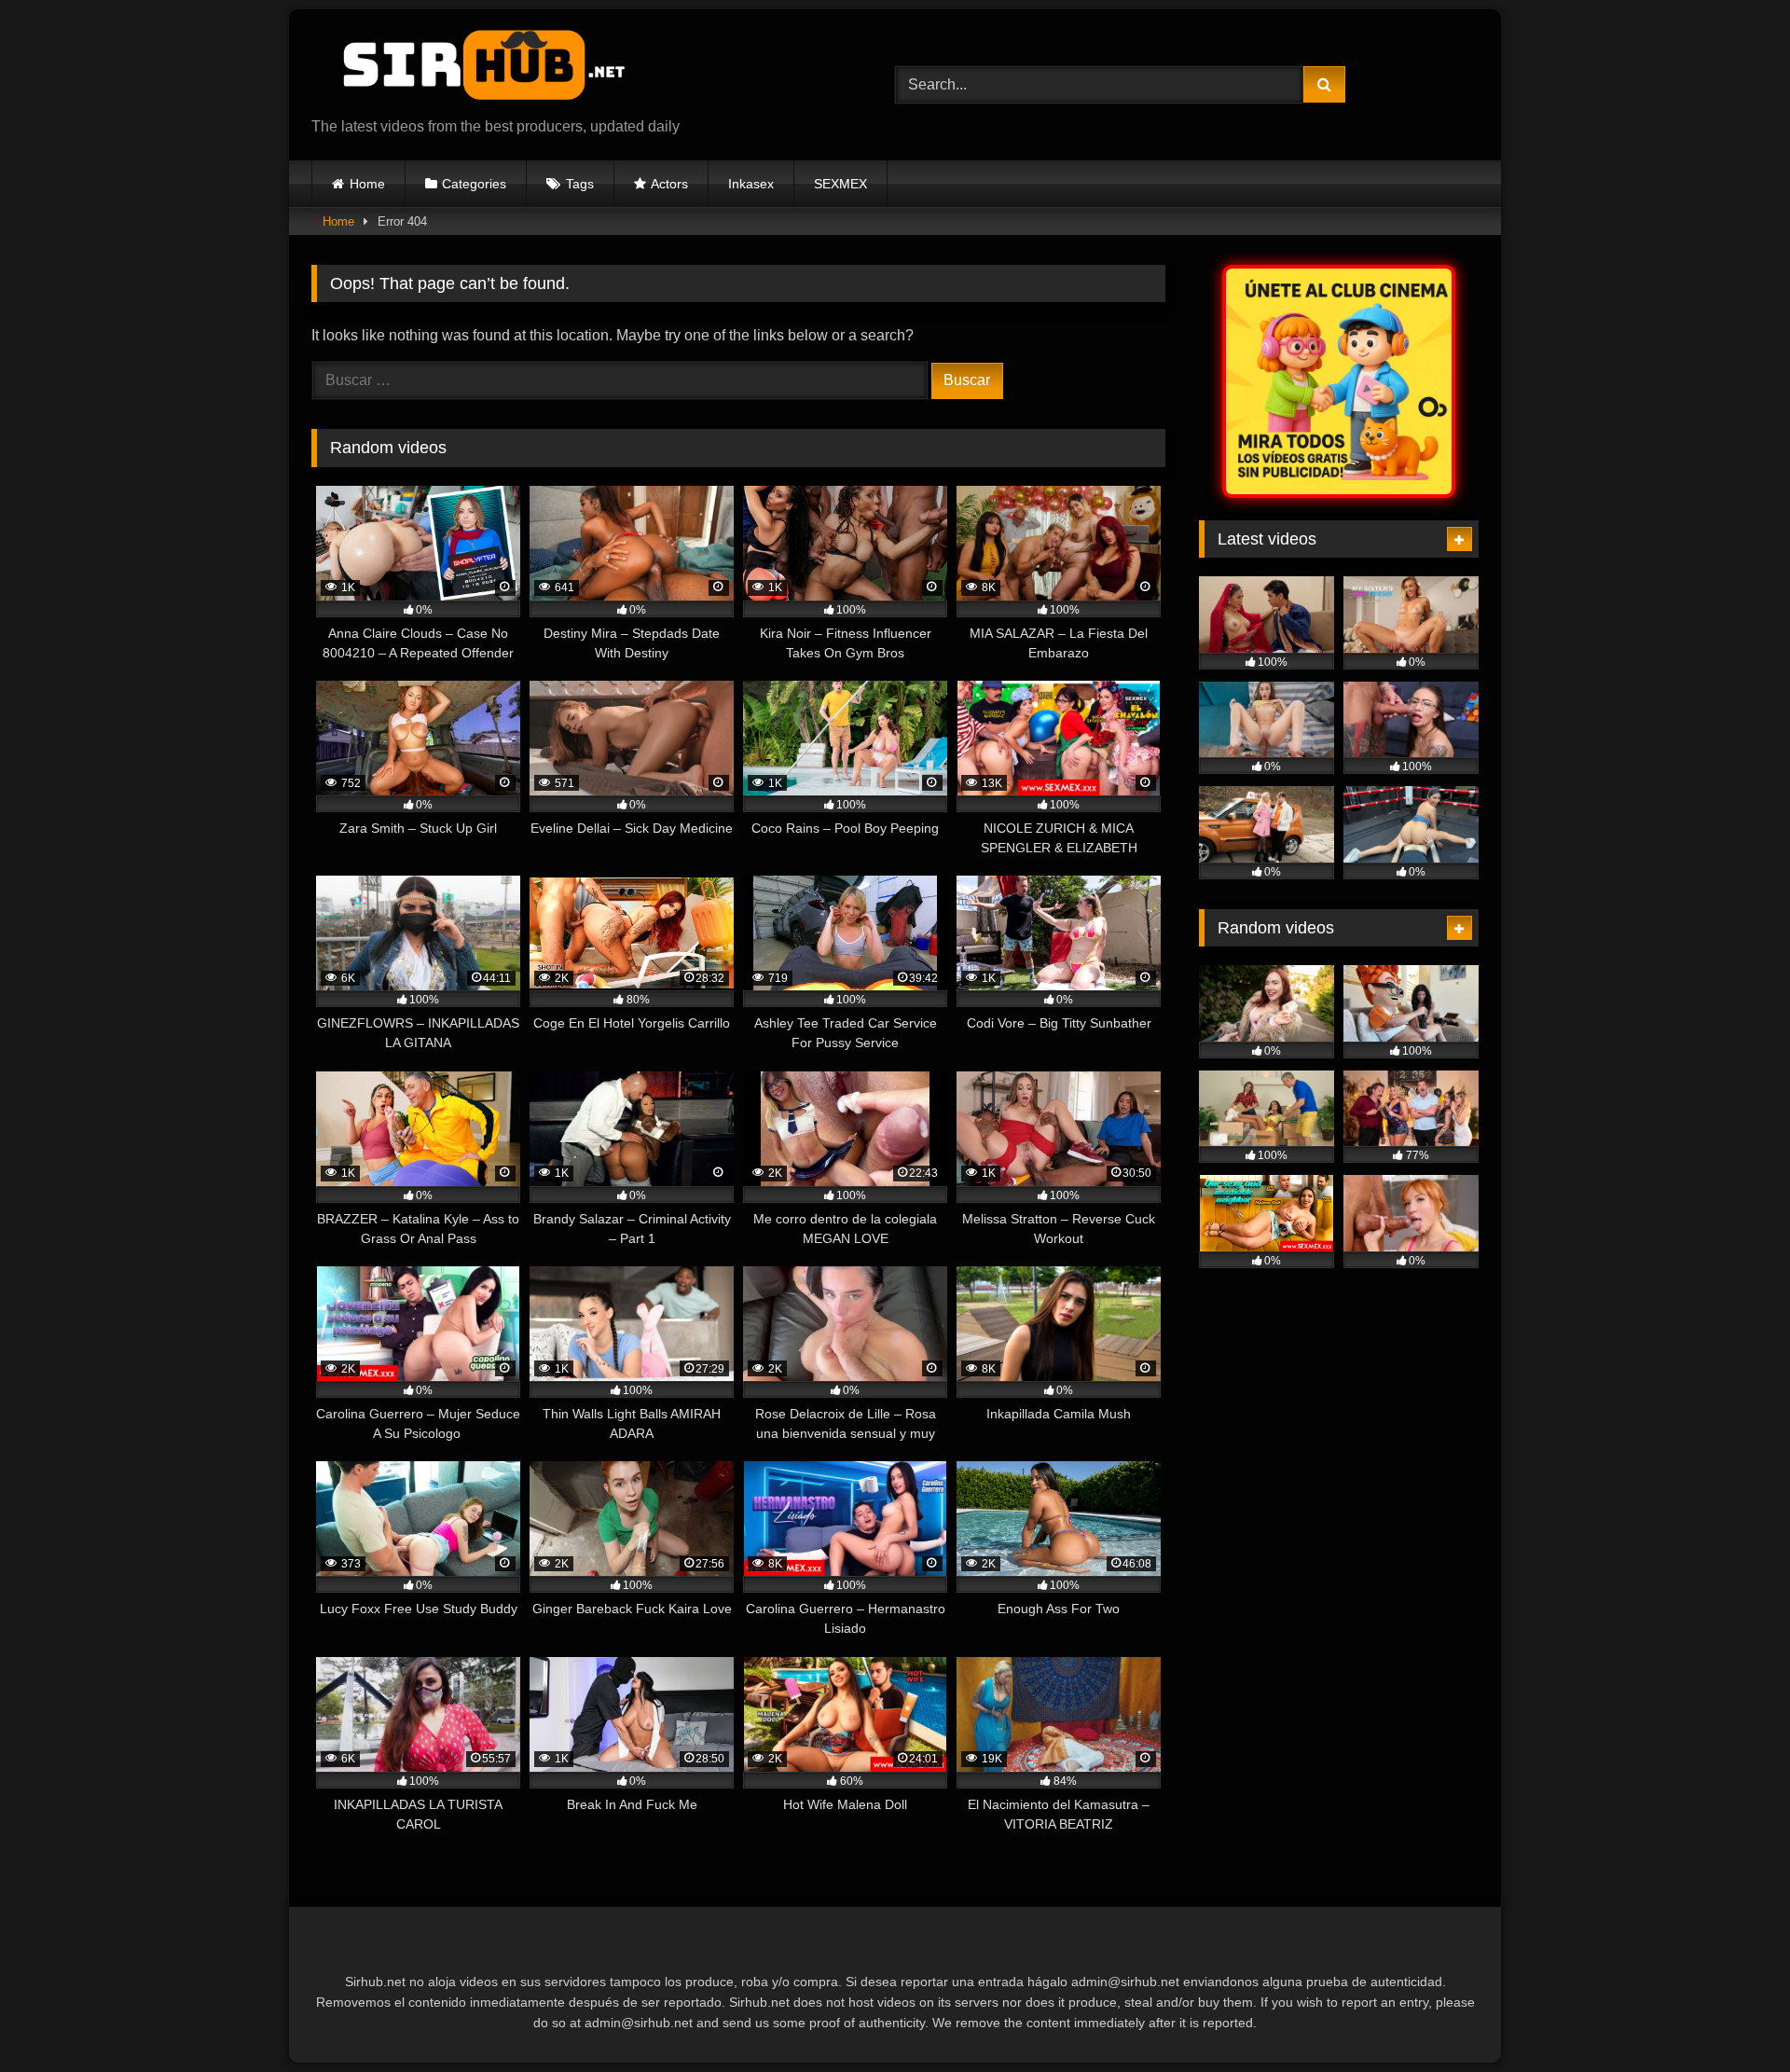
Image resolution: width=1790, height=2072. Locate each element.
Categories (474, 184)
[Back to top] (1732, 2017)
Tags (580, 184)
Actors (669, 184)
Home (367, 184)
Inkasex (751, 184)
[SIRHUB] (475, 70)
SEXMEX (840, 184)
